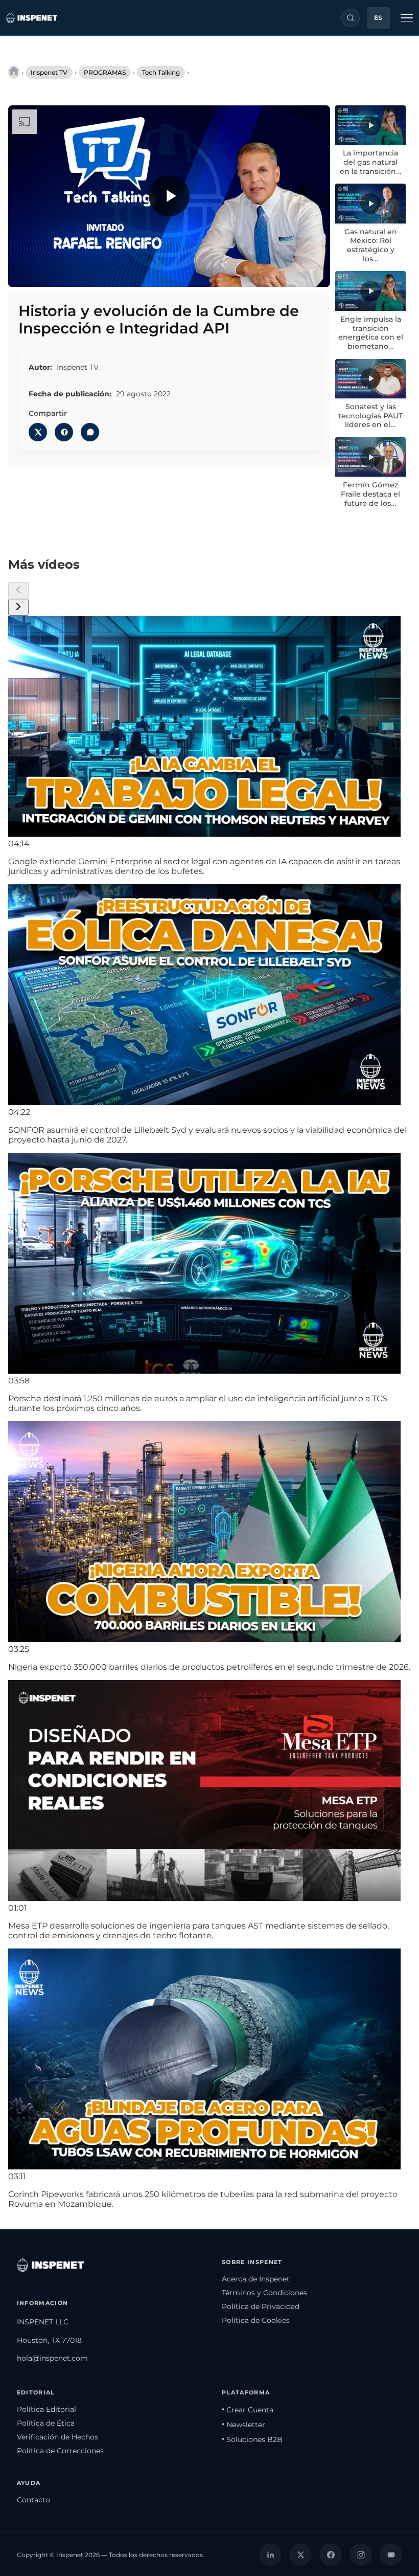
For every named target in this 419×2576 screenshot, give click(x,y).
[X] (300, 2555)
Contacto (33, 2500)
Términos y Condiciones (264, 2293)
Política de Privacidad (261, 2306)
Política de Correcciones (60, 2451)
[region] (169, 196)
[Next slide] (18, 607)
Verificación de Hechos (57, 2437)
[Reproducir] (169, 196)
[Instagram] (361, 2555)
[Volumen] (46, 272)
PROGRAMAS (105, 72)
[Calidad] (270, 272)
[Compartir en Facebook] (64, 432)
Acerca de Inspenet (256, 2279)
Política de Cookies (256, 2320)
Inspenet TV (49, 72)
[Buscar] (351, 18)
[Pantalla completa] (313, 272)
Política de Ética (46, 2423)
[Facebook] (331, 2555)
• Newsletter (243, 2425)
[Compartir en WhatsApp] (90, 432)
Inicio (14, 72)
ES (378, 18)
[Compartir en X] (38, 432)
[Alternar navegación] (407, 18)
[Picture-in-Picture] (292, 272)
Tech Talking (161, 72)
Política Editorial (46, 2409)
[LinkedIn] (270, 2555)
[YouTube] (391, 2555)
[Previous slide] (18, 590)
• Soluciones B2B (252, 2439)
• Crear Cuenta (248, 2410)
